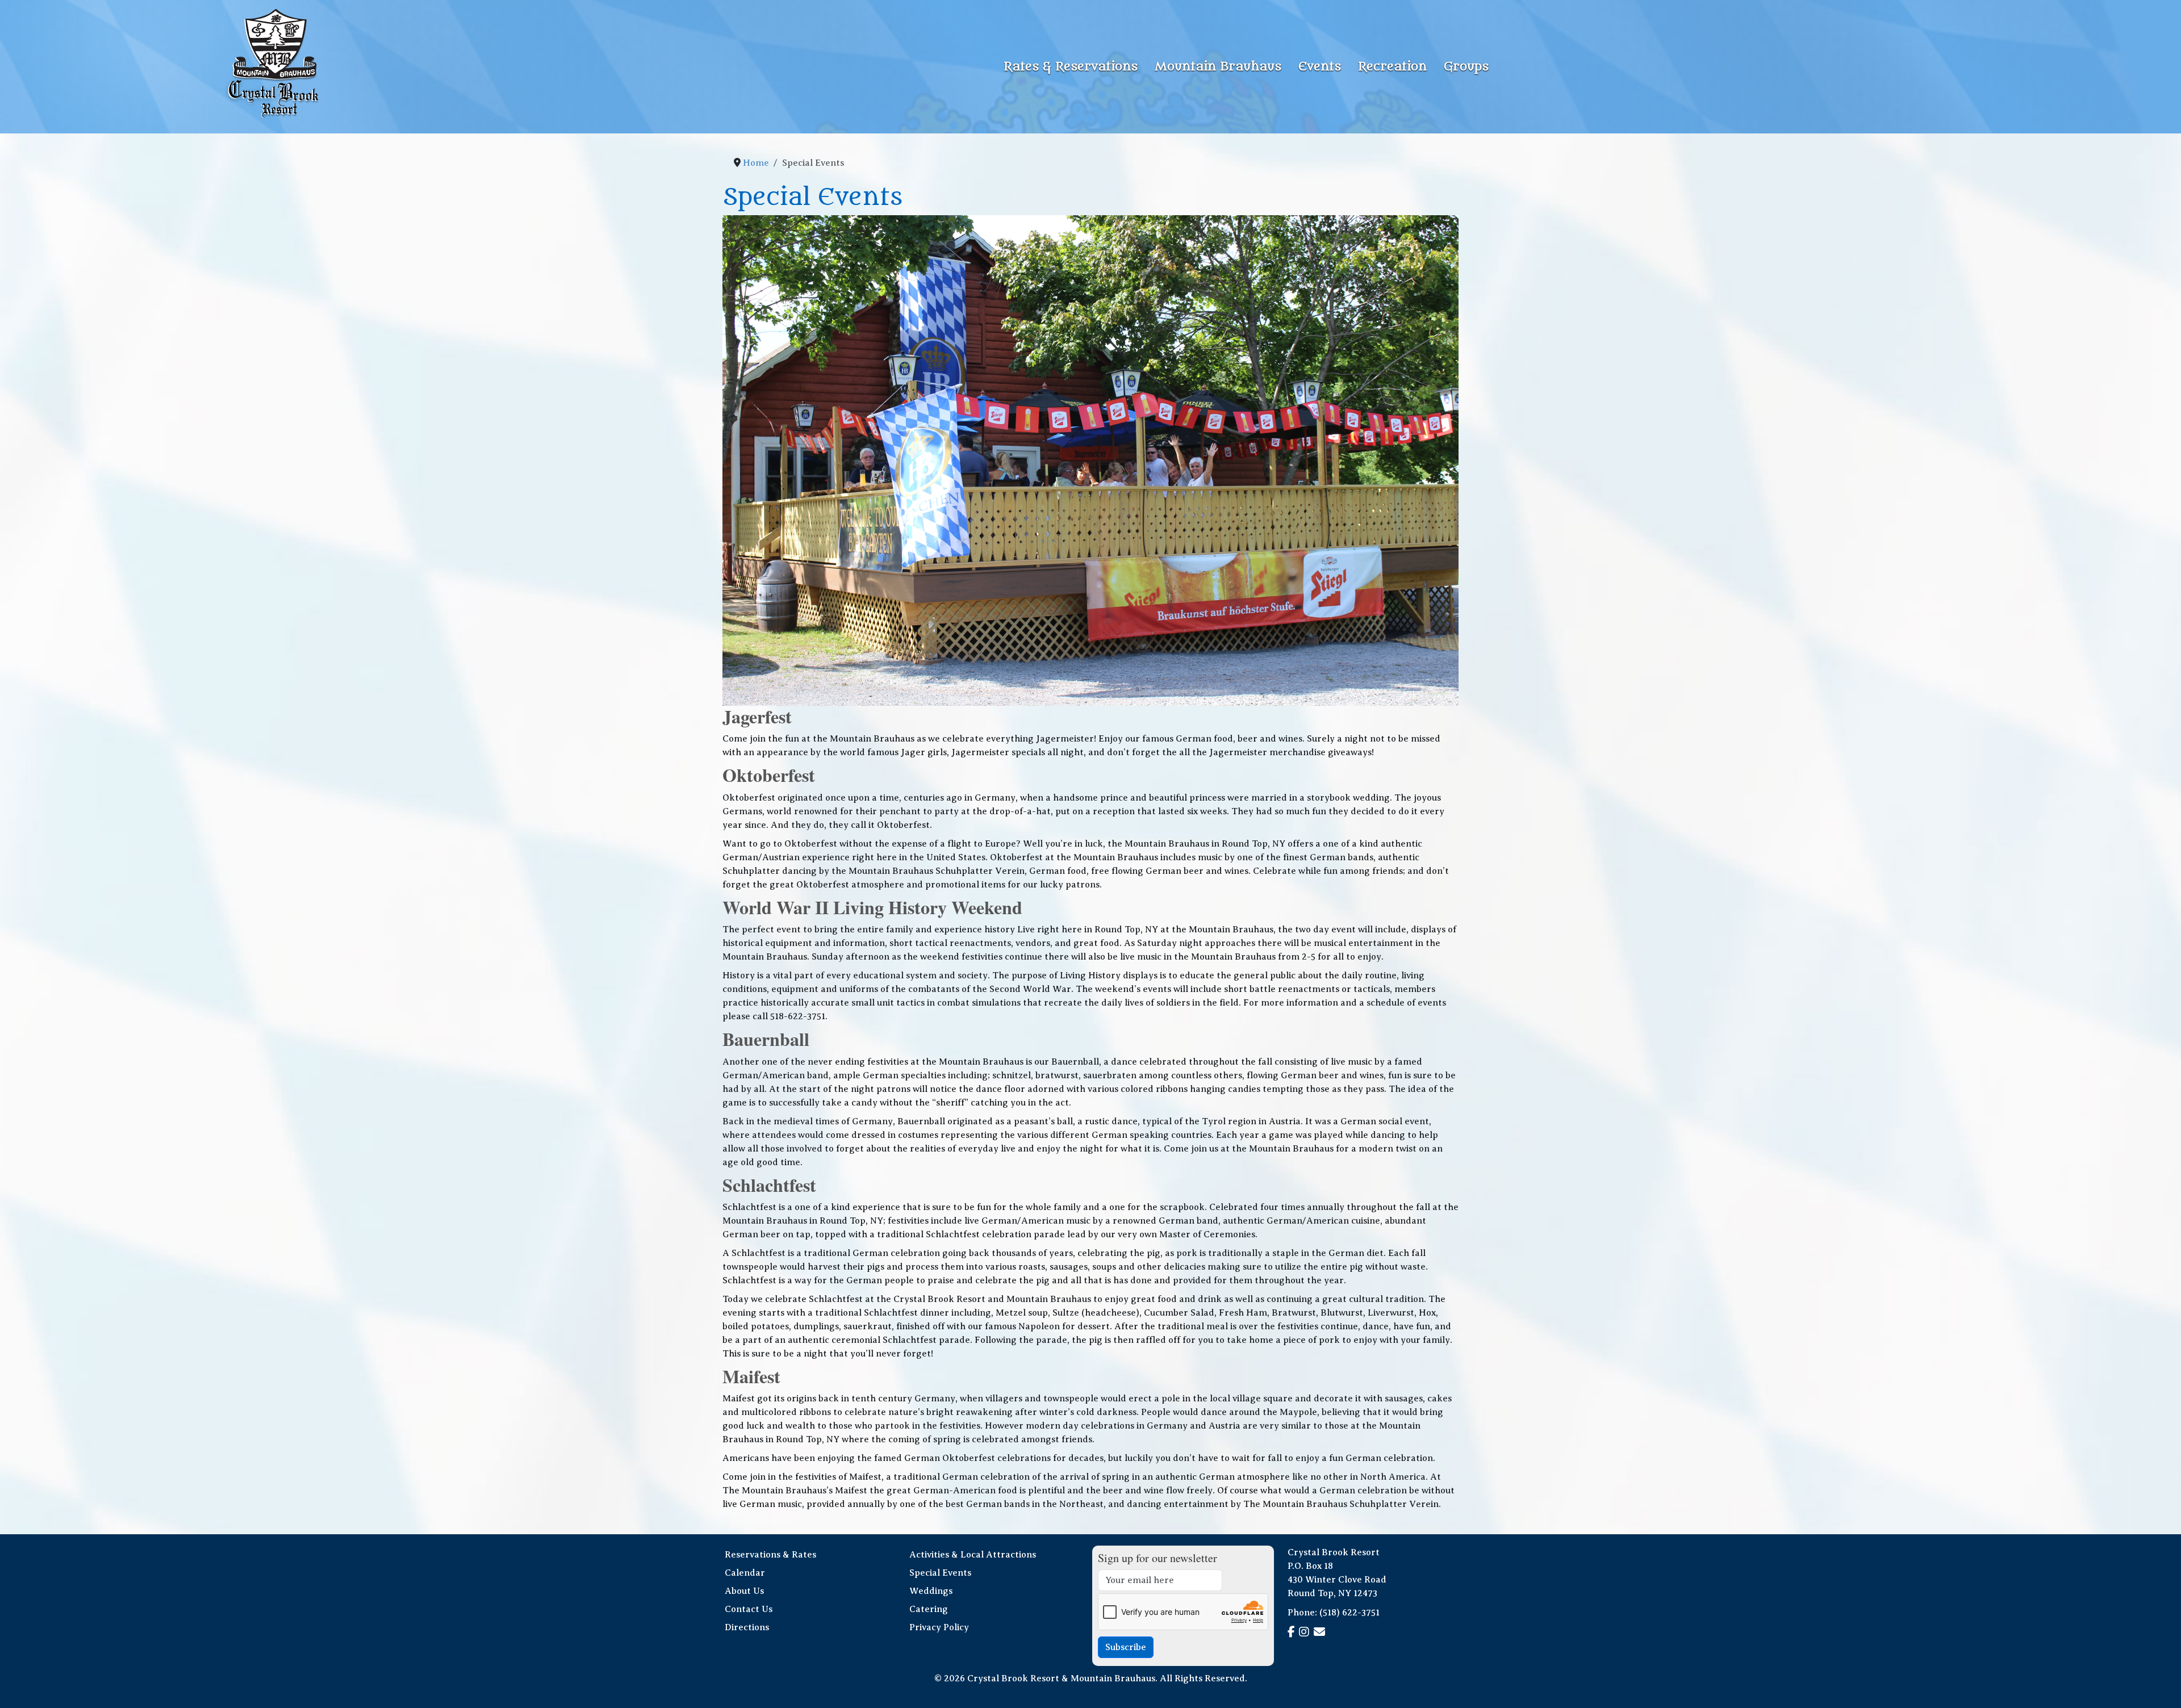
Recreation (1392, 67)
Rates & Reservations (1071, 67)
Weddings (931, 1591)
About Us (744, 1591)
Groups (1466, 67)
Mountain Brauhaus (1218, 67)
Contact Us (749, 1609)
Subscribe (1126, 1647)
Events (1320, 67)
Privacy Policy (939, 1627)
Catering (929, 1609)
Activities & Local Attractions (973, 1555)
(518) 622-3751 (1349, 1613)
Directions (747, 1627)
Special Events (940, 1573)
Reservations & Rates (770, 1555)
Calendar (745, 1573)
